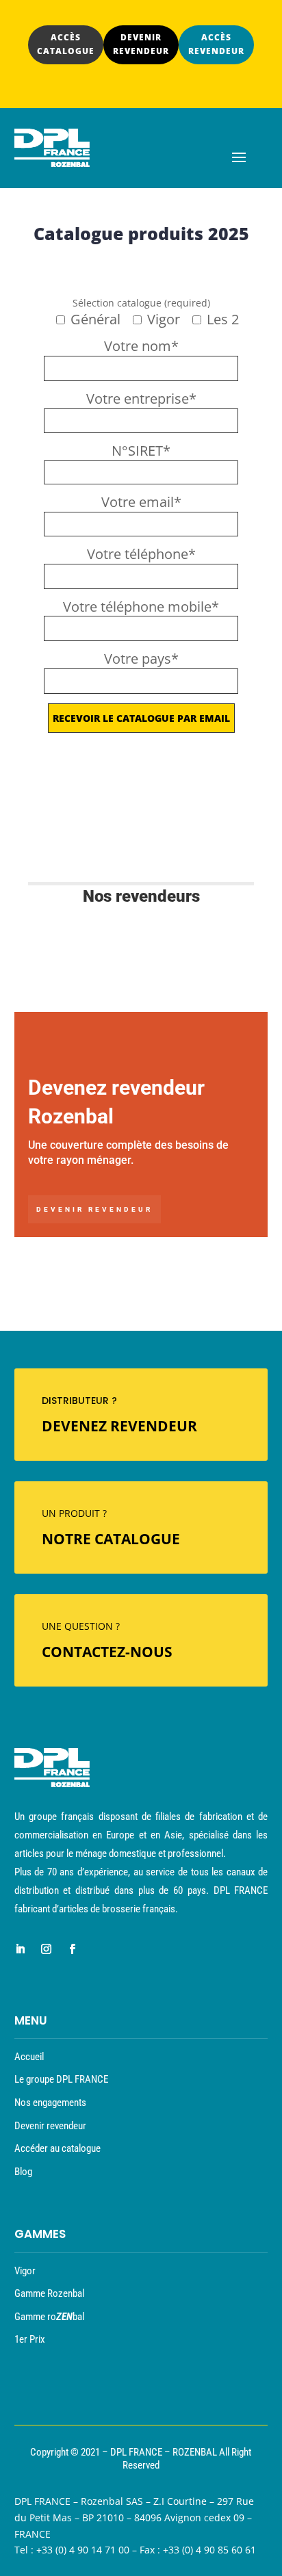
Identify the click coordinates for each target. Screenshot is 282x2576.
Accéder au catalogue (57, 2148)
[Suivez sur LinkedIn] (21, 1949)
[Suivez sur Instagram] (47, 1949)
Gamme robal (49, 2317)
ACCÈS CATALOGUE (66, 44)
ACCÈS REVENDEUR (216, 44)
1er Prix (30, 2339)
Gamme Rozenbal (49, 2293)
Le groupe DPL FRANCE (61, 2079)
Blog (23, 2172)
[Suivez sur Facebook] (73, 1949)
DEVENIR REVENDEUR (141, 44)
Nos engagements (50, 2103)
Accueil (29, 2057)
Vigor (25, 2271)
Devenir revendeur (94, 1209)
